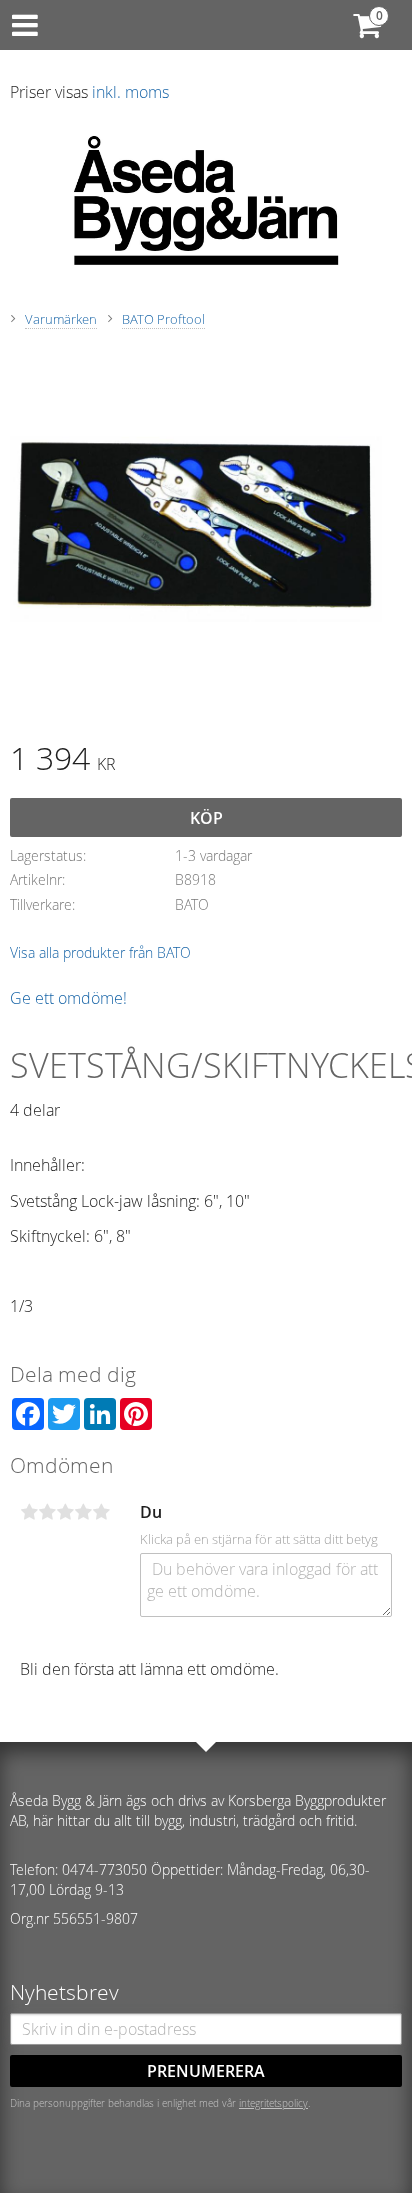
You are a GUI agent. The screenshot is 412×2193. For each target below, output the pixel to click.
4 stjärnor (83, 1512)
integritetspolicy (273, 2103)
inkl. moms (130, 92)
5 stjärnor (101, 1512)
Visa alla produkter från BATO (100, 952)
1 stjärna (29, 1512)
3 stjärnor (65, 1512)
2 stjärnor (47, 1512)
